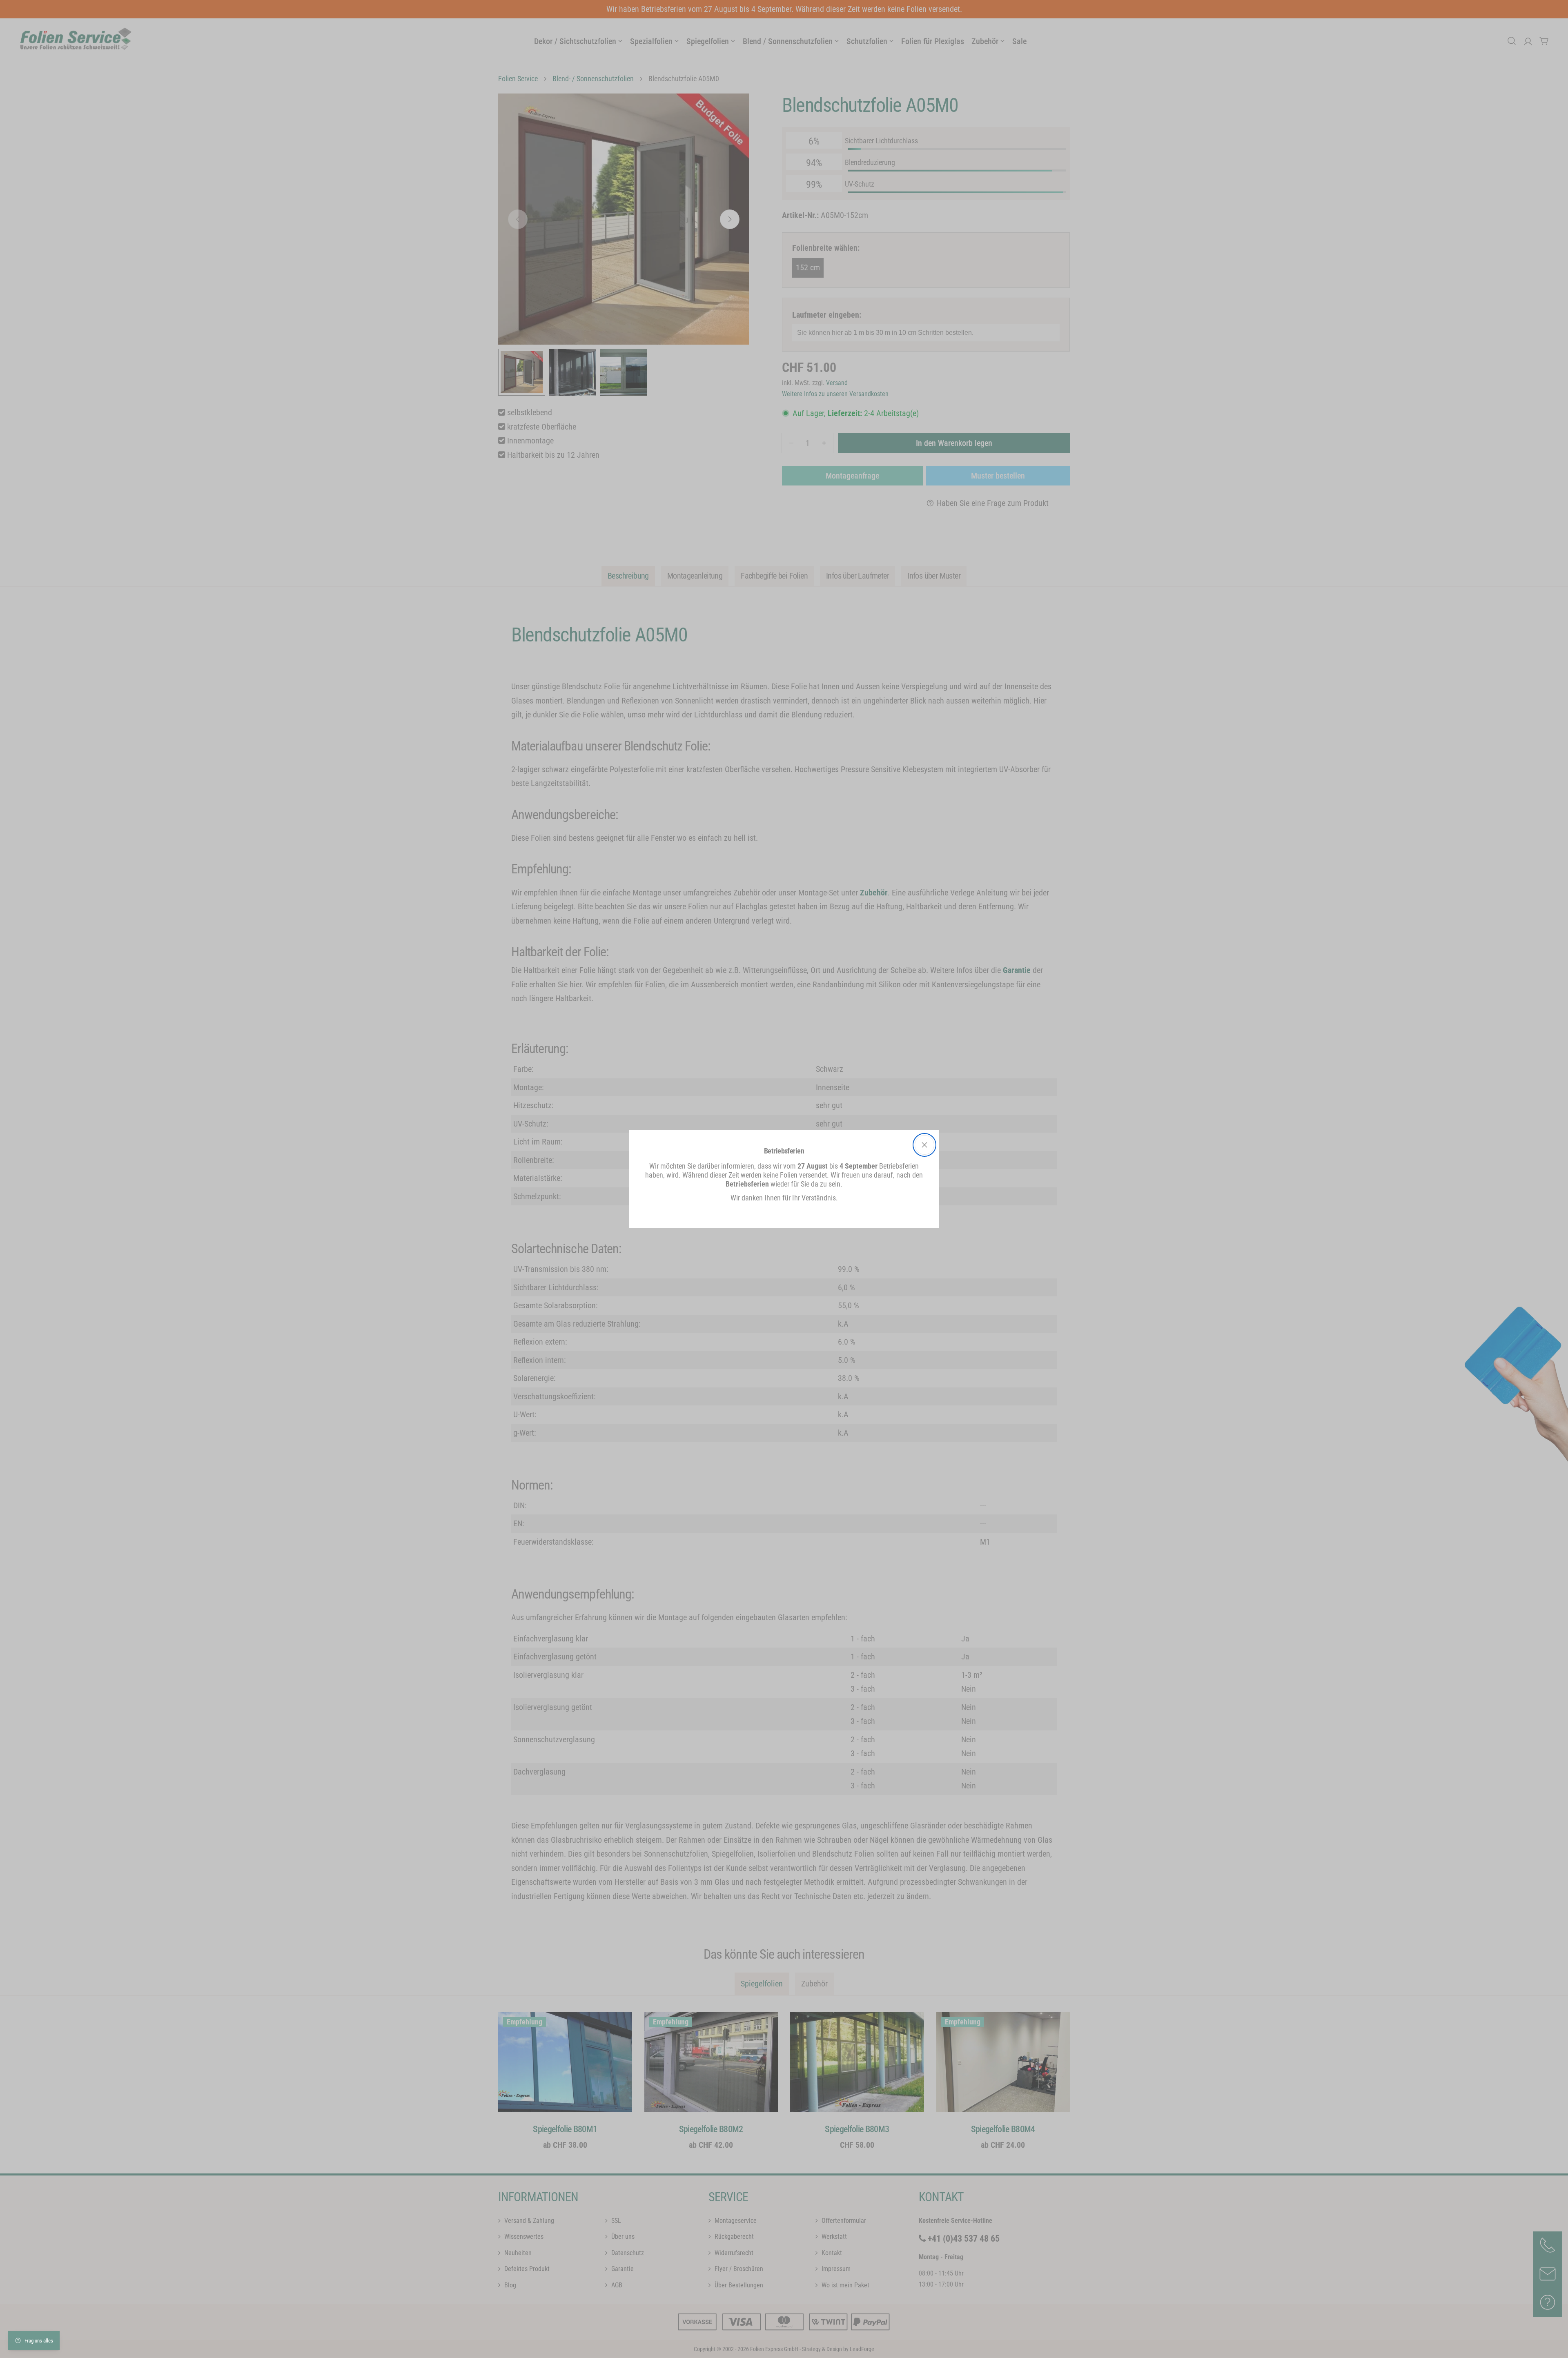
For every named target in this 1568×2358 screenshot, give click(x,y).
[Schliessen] (924, 1145)
